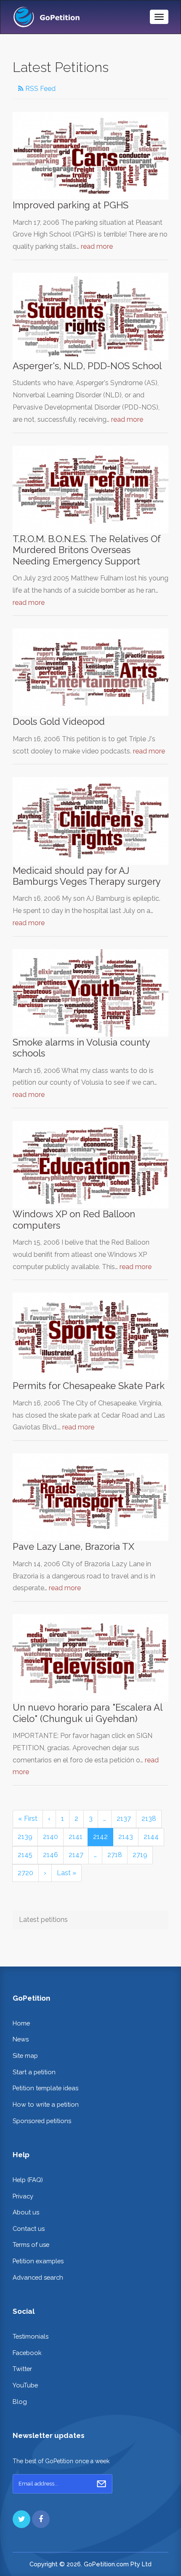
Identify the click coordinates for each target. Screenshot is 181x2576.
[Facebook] (41, 2519)
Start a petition (34, 2072)
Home (21, 2023)
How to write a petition (46, 2104)
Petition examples (38, 2261)
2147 (76, 1855)
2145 (25, 1855)
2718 (115, 1855)
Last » (67, 1873)
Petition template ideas (45, 2088)
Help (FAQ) (28, 2180)
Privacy (23, 2196)
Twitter (22, 2369)
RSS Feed (40, 89)
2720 (25, 1873)
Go (101, 2484)
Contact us (29, 2229)
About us (26, 2212)
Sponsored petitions (42, 2121)
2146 (51, 1855)
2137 (124, 1819)
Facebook (27, 2353)
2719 (140, 1855)
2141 (76, 1837)
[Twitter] (21, 2519)
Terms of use (31, 2245)
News (21, 2039)
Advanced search (38, 2277)
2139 (25, 1837)
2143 (126, 1837)
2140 (51, 1837)
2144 (151, 1837)
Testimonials (31, 2336)
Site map (25, 2056)
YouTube (25, 2385)
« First (28, 1819)
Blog (20, 2402)
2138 (149, 1819)
